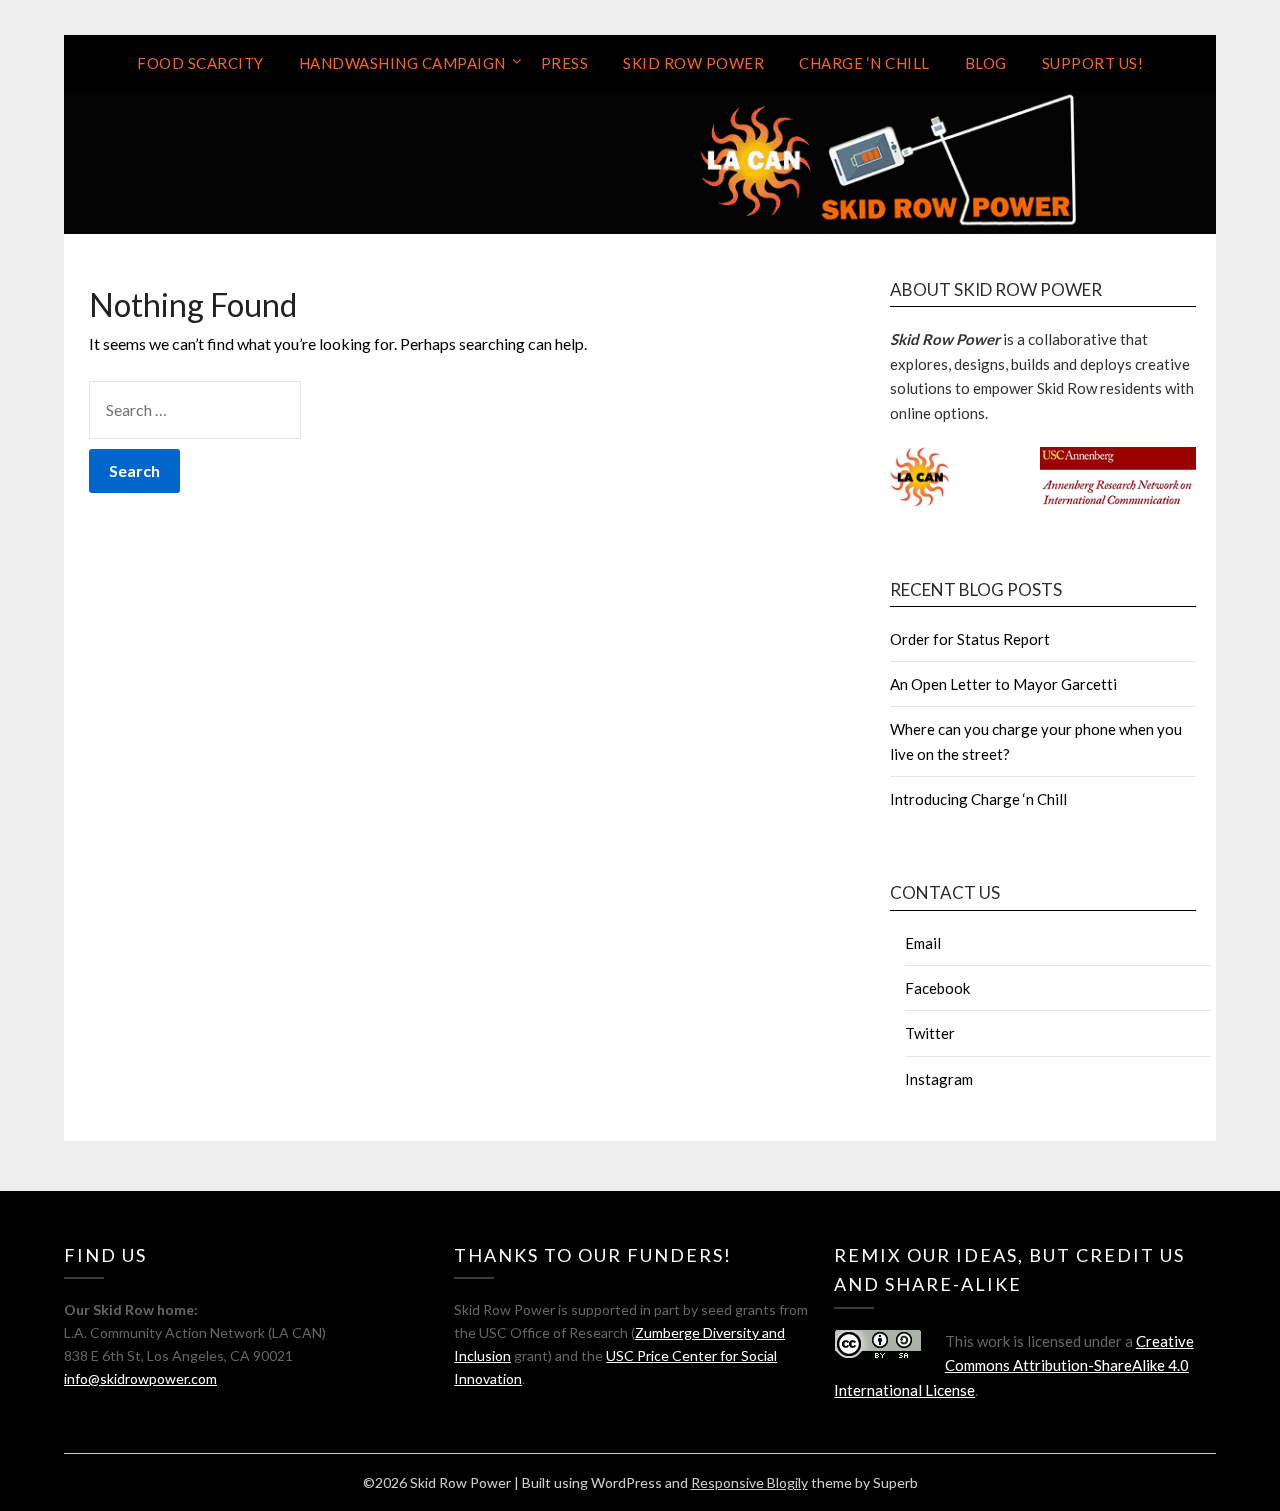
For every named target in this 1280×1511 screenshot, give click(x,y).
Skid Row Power (693, 63)
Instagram (939, 1079)
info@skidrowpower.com (140, 1378)
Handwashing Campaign (402, 63)
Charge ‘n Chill (864, 63)
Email (923, 943)
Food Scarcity (200, 63)
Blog (986, 63)
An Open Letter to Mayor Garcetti (1003, 684)
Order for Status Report (970, 639)
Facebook (937, 988)
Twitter (930, 1033)
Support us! (1093, 63)
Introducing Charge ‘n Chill (978, 799)
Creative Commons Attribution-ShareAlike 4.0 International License (1014, 1366)
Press (565, 63)
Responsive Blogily (749, 1482)
